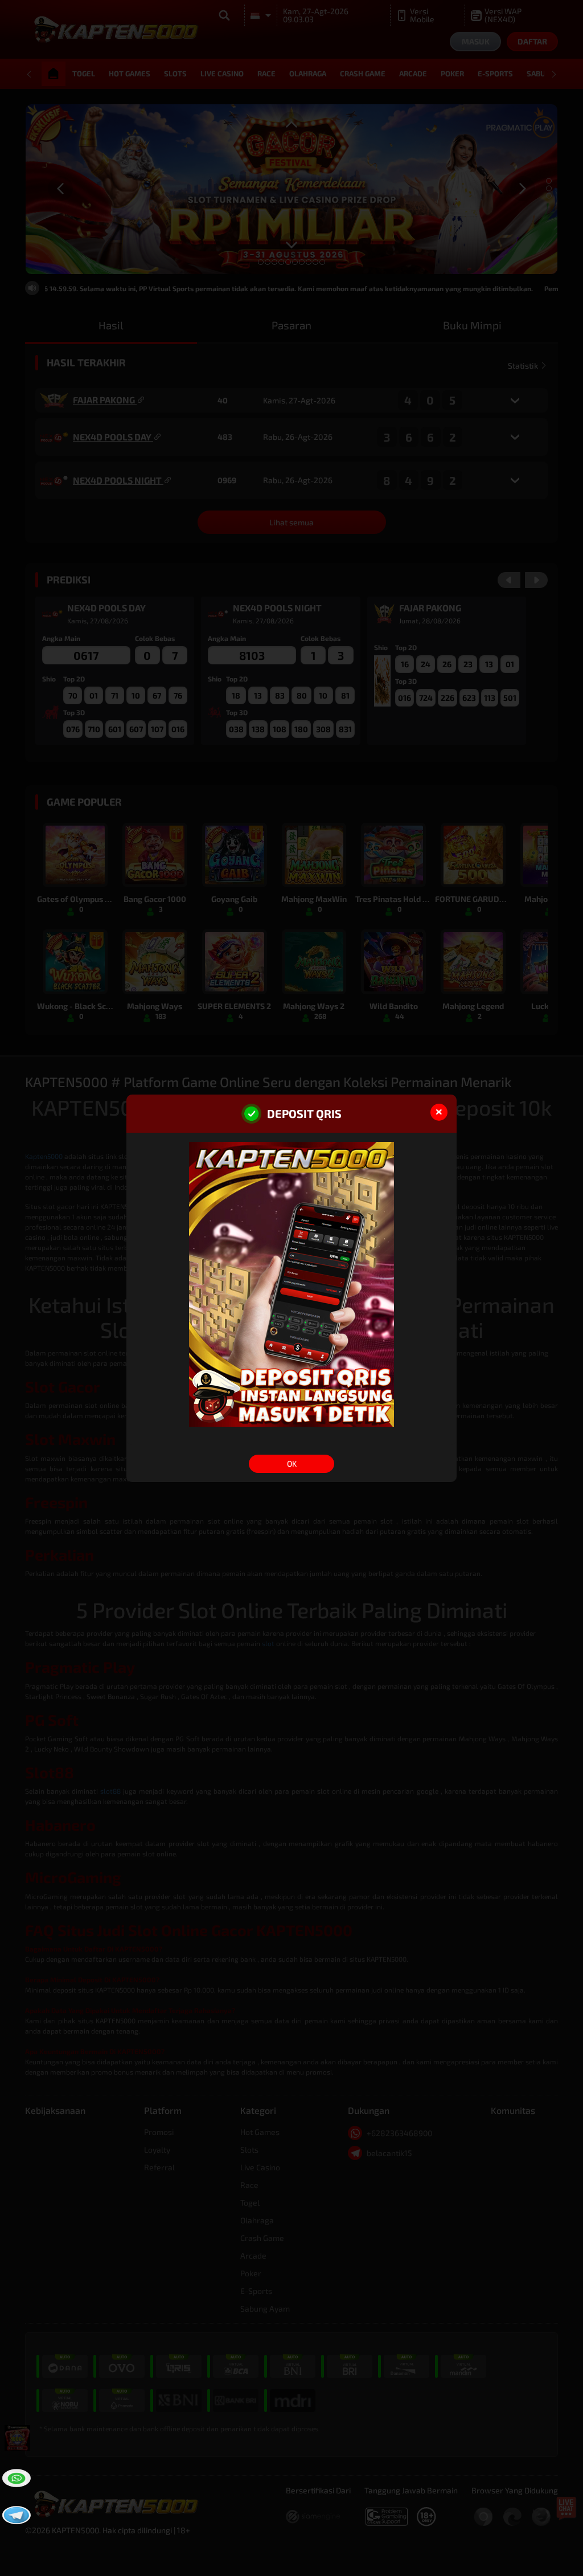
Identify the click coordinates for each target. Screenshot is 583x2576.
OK (292, 1463)
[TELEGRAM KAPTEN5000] (15, 2514)
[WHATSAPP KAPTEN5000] (15, 2477)
